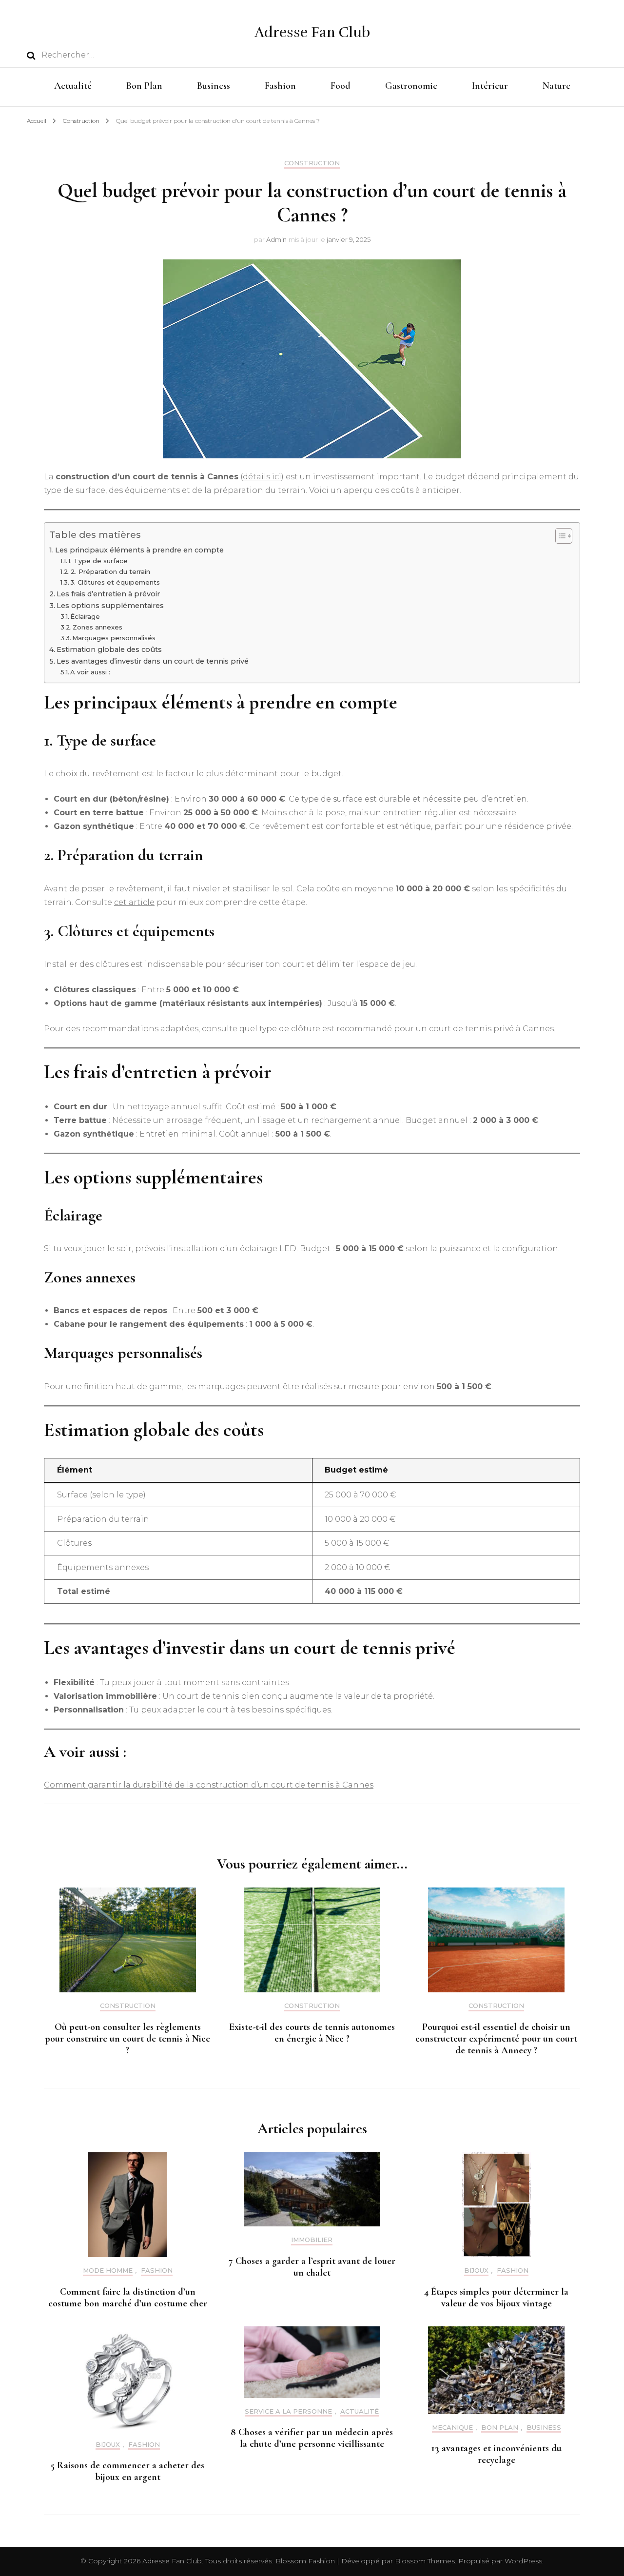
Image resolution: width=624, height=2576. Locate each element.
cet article (134, 902)
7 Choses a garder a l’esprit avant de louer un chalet (312, 2267)
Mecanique (452, 2428)
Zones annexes (97, 627)
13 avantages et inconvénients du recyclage (497, 2454)
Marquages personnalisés (114, 638)
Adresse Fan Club (312, 32)
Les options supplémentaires (110, 606)
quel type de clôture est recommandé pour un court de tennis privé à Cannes (397, 1029)
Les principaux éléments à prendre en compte (139, 550)
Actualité (73, 86)
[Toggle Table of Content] (559, 536)
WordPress (523, 2561)
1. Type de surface (98, 561)
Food (341, 86)
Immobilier (312, 2240)
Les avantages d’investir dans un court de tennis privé (153, 661)
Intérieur (490, 86)
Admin (276, 239)
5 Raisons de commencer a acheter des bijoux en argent (127, 2471)
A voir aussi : (90, 672)
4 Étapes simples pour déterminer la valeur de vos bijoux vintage (496, 2298)
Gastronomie (411, 86)
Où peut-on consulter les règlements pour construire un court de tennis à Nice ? (127, 2039)
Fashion (280, 86)
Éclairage (85, 616)
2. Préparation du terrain (110, 571)
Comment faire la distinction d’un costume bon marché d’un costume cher (128, 2298)
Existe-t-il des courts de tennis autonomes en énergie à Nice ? (312, 2033)
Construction (312, 163)
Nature (556, 86)
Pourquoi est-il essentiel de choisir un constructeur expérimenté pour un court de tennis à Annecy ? (496, 2039)
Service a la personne (288, 2411)
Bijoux (476, 2271)
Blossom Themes (424, 2561)
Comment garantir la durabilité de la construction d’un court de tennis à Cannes (209, 1785)
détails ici (262, 477)
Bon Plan (144, 86)
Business (214, 86)
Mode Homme (108, 2271)
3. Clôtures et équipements (115, 582)
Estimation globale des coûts (109, 649)
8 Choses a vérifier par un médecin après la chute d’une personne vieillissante (312, 2438)
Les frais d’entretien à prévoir (108, 594)
